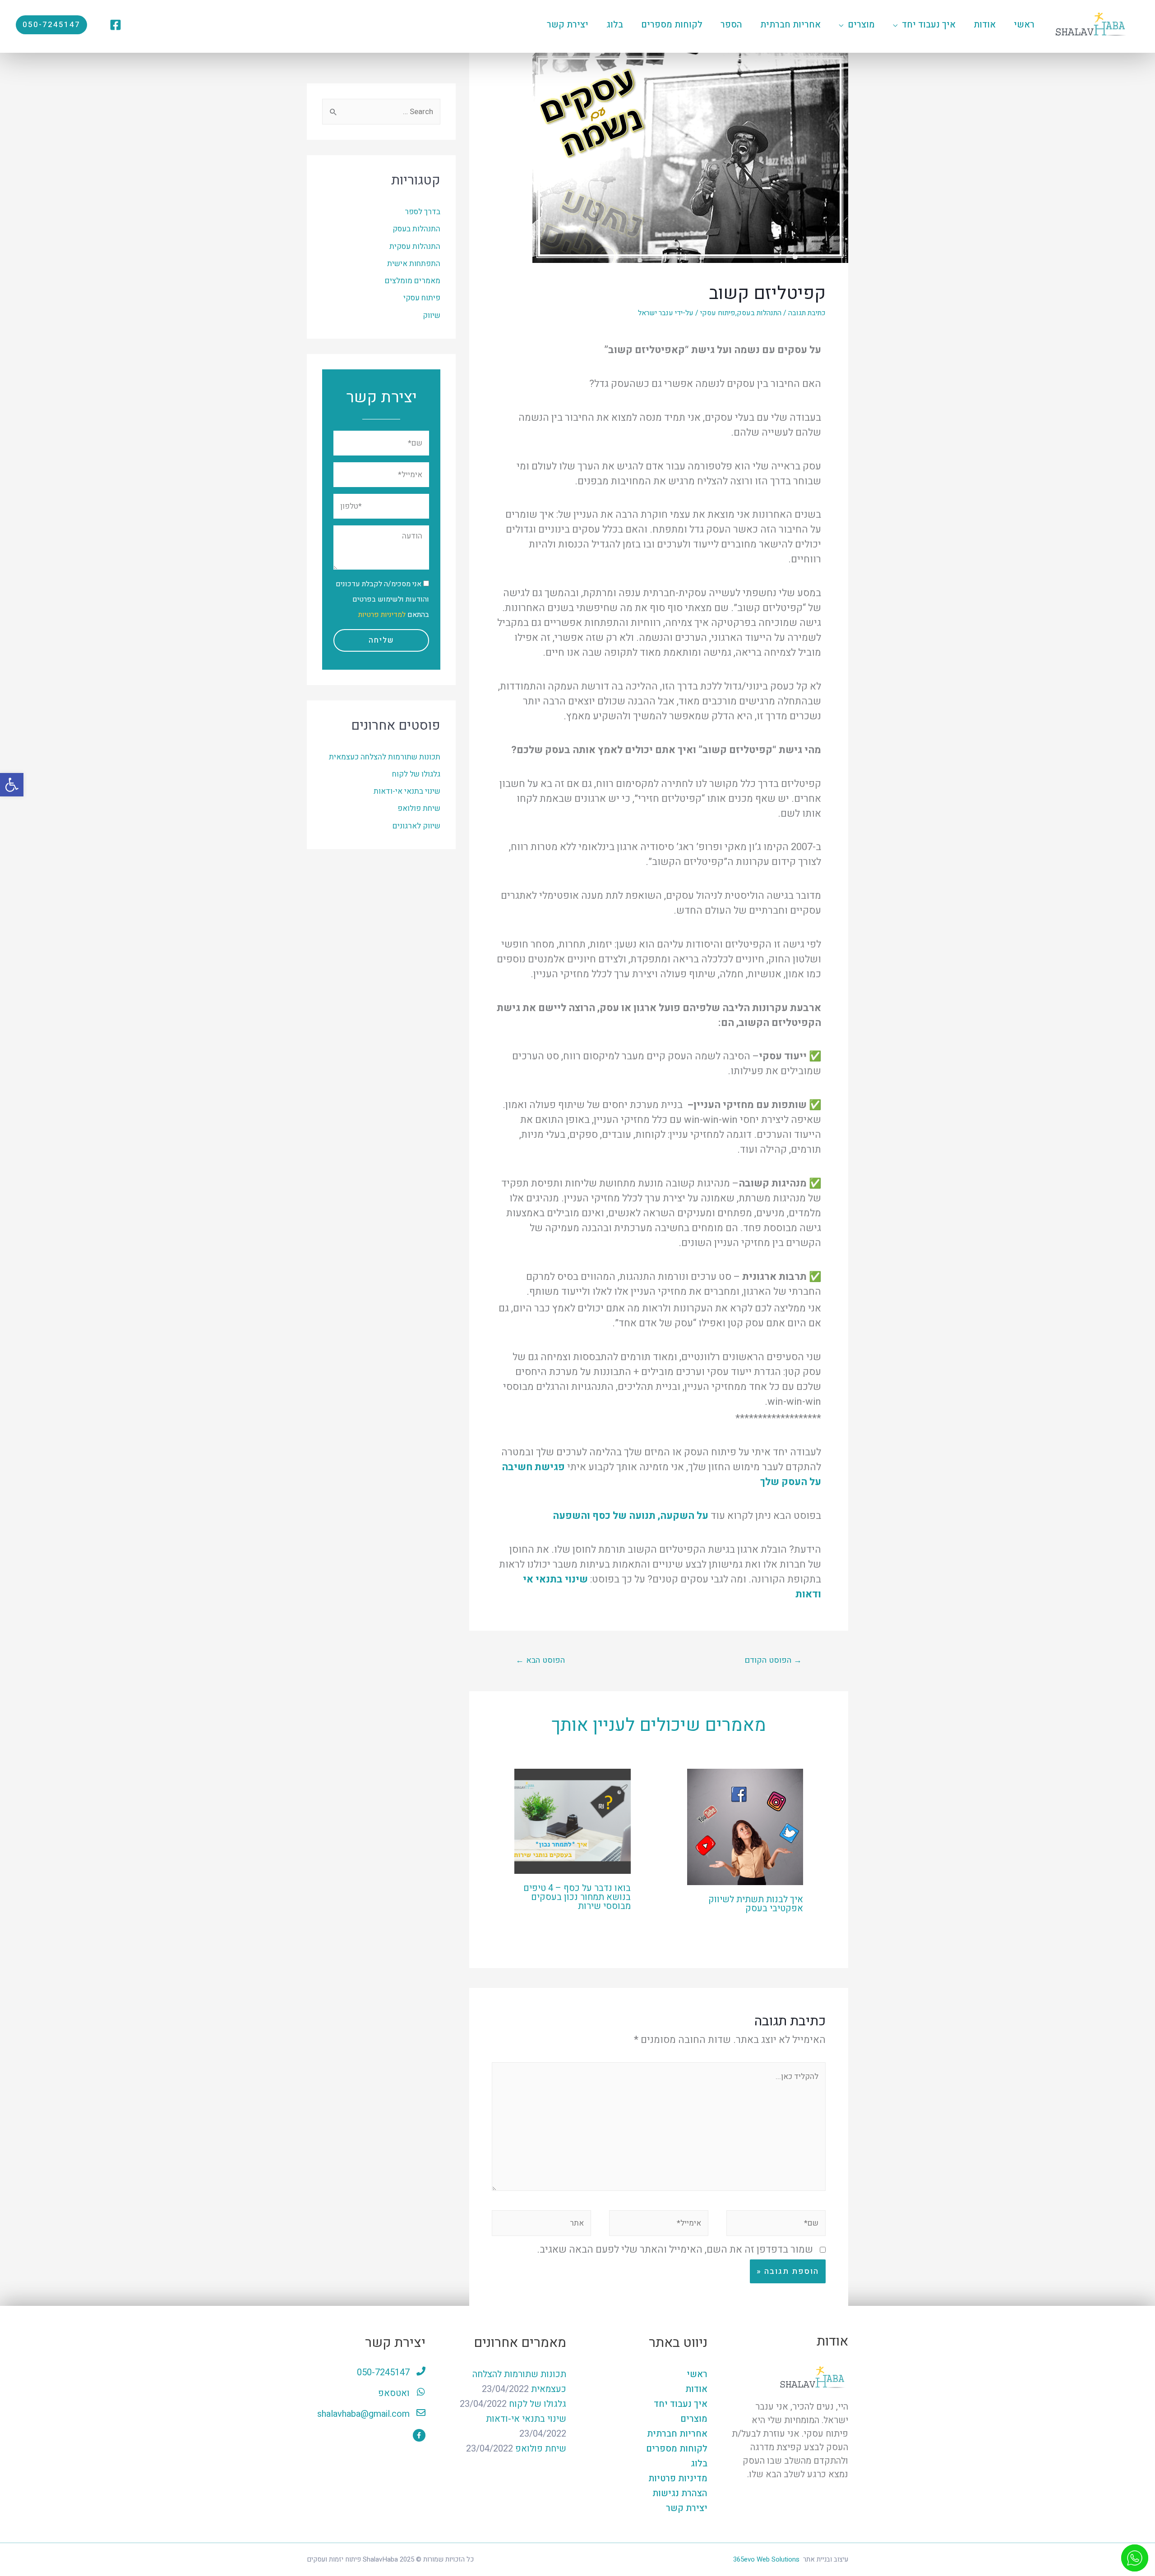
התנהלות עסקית (415, 246)
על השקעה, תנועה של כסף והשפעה (631, 1516)
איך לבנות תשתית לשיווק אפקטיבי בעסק (756, 1904)
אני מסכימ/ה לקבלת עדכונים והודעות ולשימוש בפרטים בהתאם (382, 599)
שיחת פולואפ (419, 808)
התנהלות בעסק (759, 313)
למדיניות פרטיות (382, 615)
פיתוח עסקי (718, 313)
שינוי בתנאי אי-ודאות (407, 791)
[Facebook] (115, 25)
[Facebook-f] (419, 2435)
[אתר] (541, 2225)
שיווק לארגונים (416, 826)
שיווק (432, 315)
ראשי (697, 2374)
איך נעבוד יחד (681, 2404)
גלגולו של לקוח (416, 774)
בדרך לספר (423, 212)
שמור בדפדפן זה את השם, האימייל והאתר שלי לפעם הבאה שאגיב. (675, 2249)
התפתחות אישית (414, 264)
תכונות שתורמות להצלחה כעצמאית (385, 757)
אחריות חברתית (677, 2434)
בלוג (699, 2463)
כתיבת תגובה (807, 313)
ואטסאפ (394, 2393)
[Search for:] (381, 112)
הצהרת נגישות (680, 2493)
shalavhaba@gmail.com (363, 2414)
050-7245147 (383, 2372)
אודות (696, 2389)
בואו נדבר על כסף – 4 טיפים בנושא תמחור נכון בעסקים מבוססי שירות (577, 1897)
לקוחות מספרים (677, 2449)
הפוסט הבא (540, 1660)
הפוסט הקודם (773, 1660)
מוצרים (694, 2419)
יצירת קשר (687, 2508)
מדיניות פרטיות (678, 2478)
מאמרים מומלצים (413, 281)
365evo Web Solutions (766, 2559)
